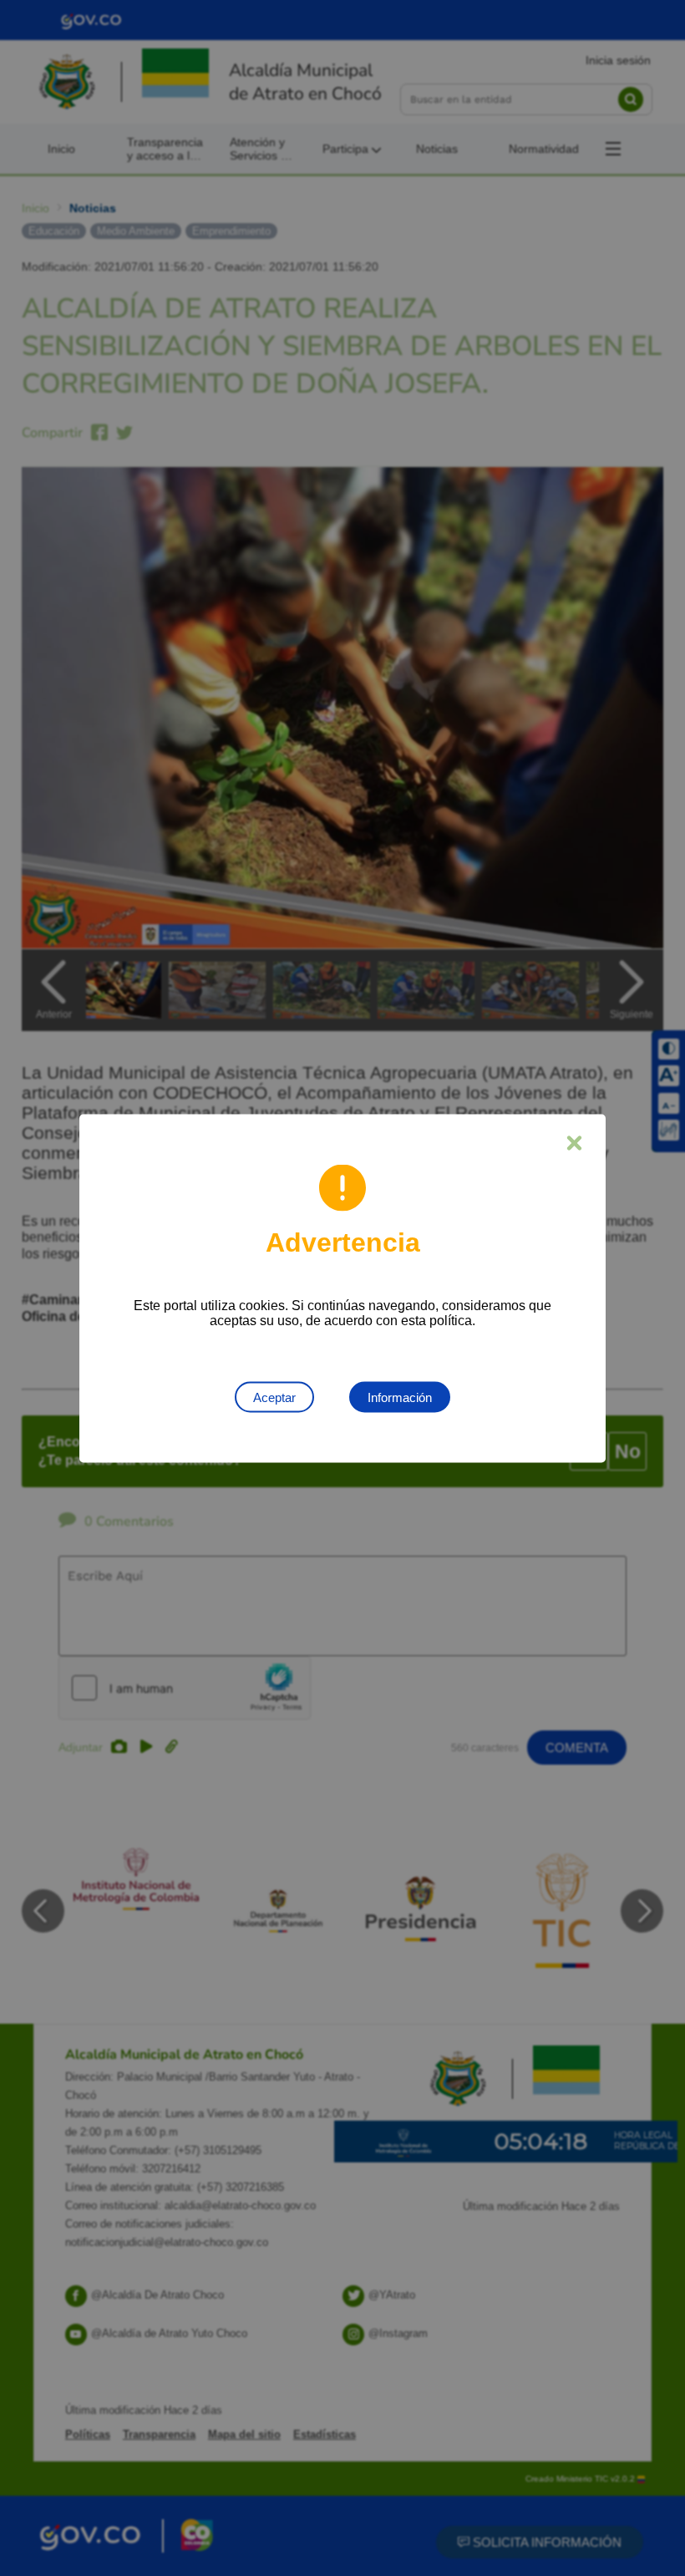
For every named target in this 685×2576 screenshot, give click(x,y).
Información (400, 1397)
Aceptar (274, 1397)
